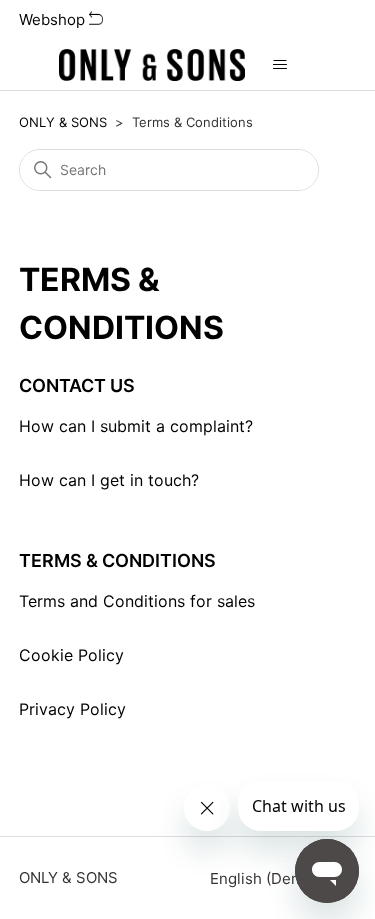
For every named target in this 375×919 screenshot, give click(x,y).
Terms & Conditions (117, 560)
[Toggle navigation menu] (280, 65)
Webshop (54, 19)
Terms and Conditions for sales (137, 601)
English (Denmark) (277, 878)
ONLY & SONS (63, 122)
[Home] (152, 65)
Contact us (77, 385)
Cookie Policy (71, 655)
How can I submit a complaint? (136, 426)
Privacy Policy (72, 709)
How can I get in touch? (109, 480)
